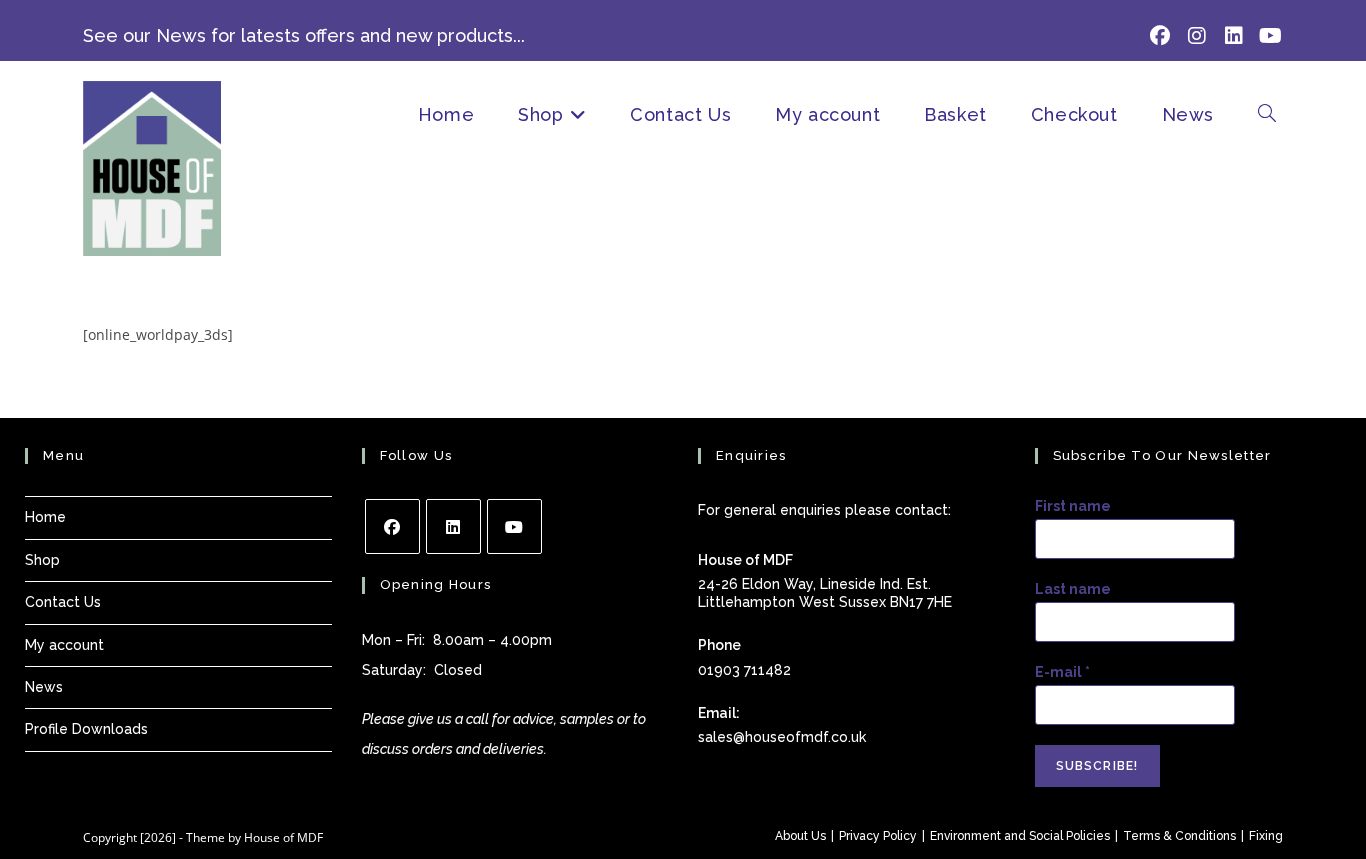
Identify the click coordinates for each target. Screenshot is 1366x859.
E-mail (1062, 672)
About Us (800, 836)
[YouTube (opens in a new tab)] (1267, 36)
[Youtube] (514, 526)
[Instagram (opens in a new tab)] (1196, 36)
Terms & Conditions (1179, 836)
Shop (42, 560)
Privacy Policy (878, 836)
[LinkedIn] (453, 526)
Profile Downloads (86, 729)
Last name (1073, 589)
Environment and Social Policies (1020, 836)
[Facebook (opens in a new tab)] (1159, 36)
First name (1073, 506)
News (44, 687)
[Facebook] (392, 526)
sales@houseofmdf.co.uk (782, 737)
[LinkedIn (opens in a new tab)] (1233, 36)
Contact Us (63, 602)
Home (45, 517)
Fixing (1266, 836)
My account (64, 645)
